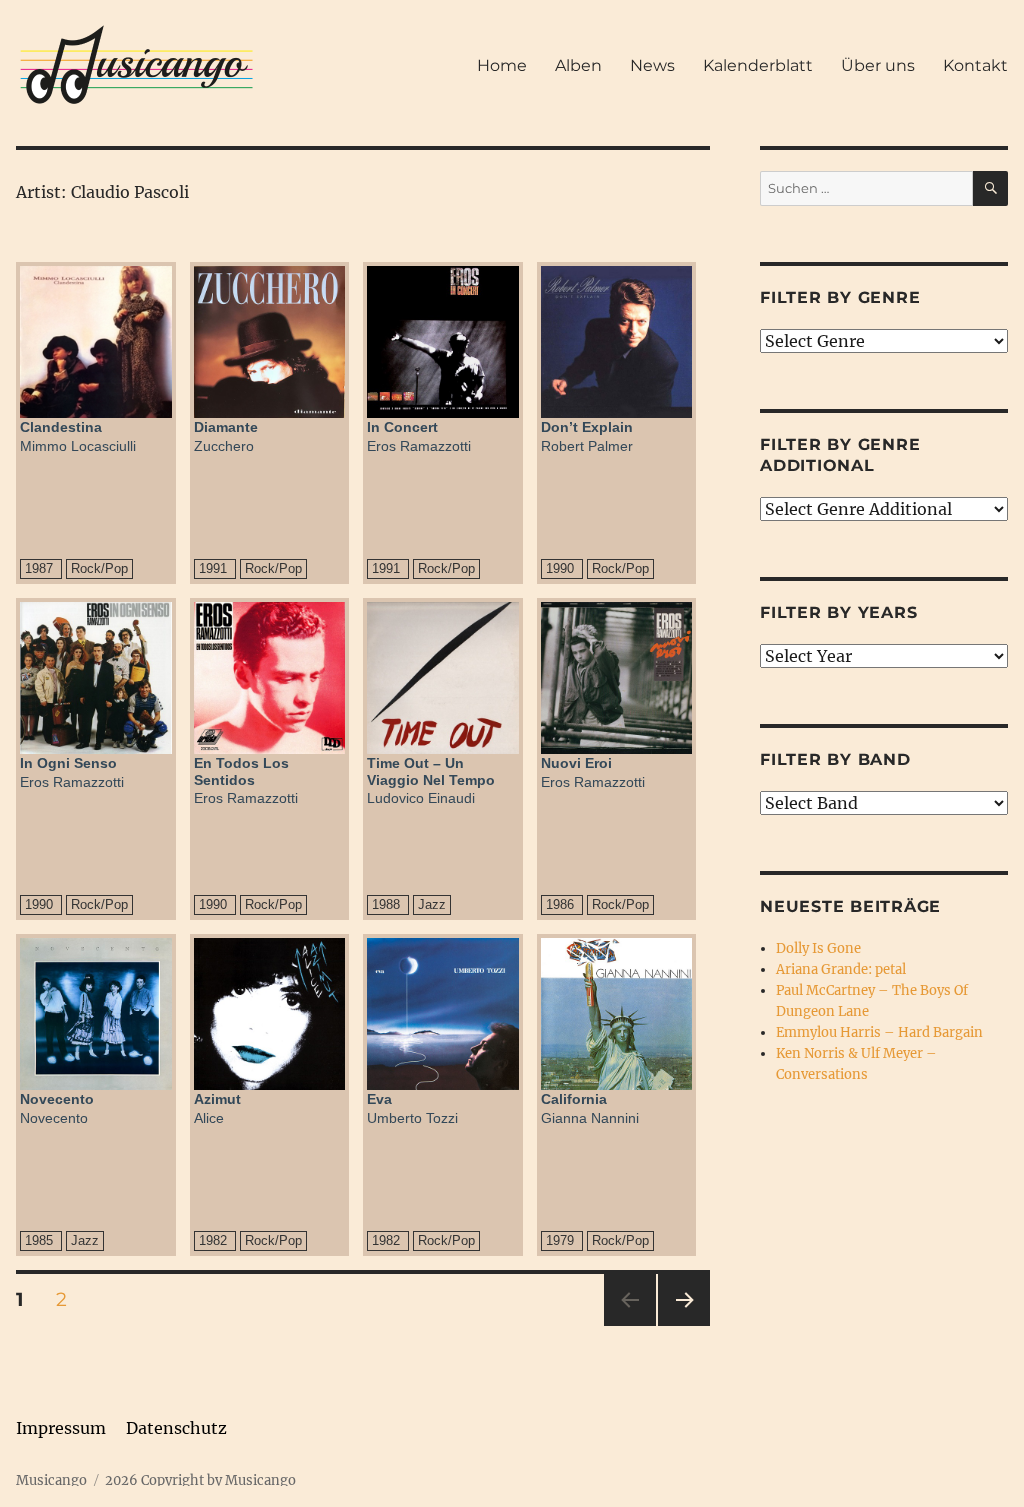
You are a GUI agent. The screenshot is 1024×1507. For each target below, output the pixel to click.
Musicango (51, 1480)
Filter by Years (838, 612)
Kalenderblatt (758, 65)
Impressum (61, 1428)
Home (502, 65)
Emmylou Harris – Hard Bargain (879, 1032)
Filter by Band (835, 759)
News (652, 65)
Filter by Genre (840, 297)
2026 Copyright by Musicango (200, 1480)
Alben (578, 65)
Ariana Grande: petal (841, 969)
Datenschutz (176, 1428)
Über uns (878, 65)
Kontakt (975, 65)
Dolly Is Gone (818, 948)
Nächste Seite (684, 1325)
